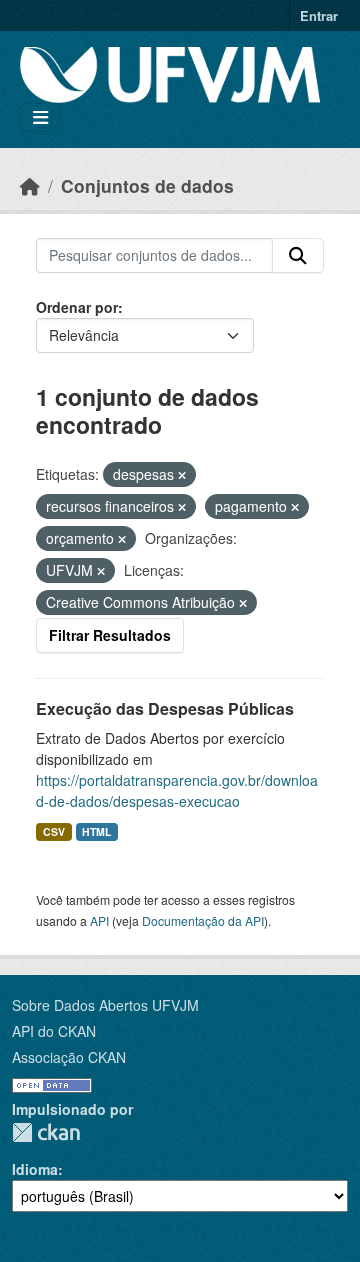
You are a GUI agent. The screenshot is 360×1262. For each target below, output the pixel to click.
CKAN (46, 1132)
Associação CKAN (69, 1057)
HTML (96, 831)
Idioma (35, 1169)
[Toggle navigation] (40, 117)
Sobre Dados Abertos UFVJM (105, 1005)
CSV (54, 831)
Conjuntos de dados (147, 185)
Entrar (319, 15)
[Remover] (182, 475)
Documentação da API (203, 920)
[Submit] (298, 256)
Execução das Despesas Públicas (165, 708)
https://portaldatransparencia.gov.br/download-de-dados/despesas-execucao (177, 790)
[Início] (30, 185)
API (99, 920)
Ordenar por (77, 307)
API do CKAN (54, 1031)
